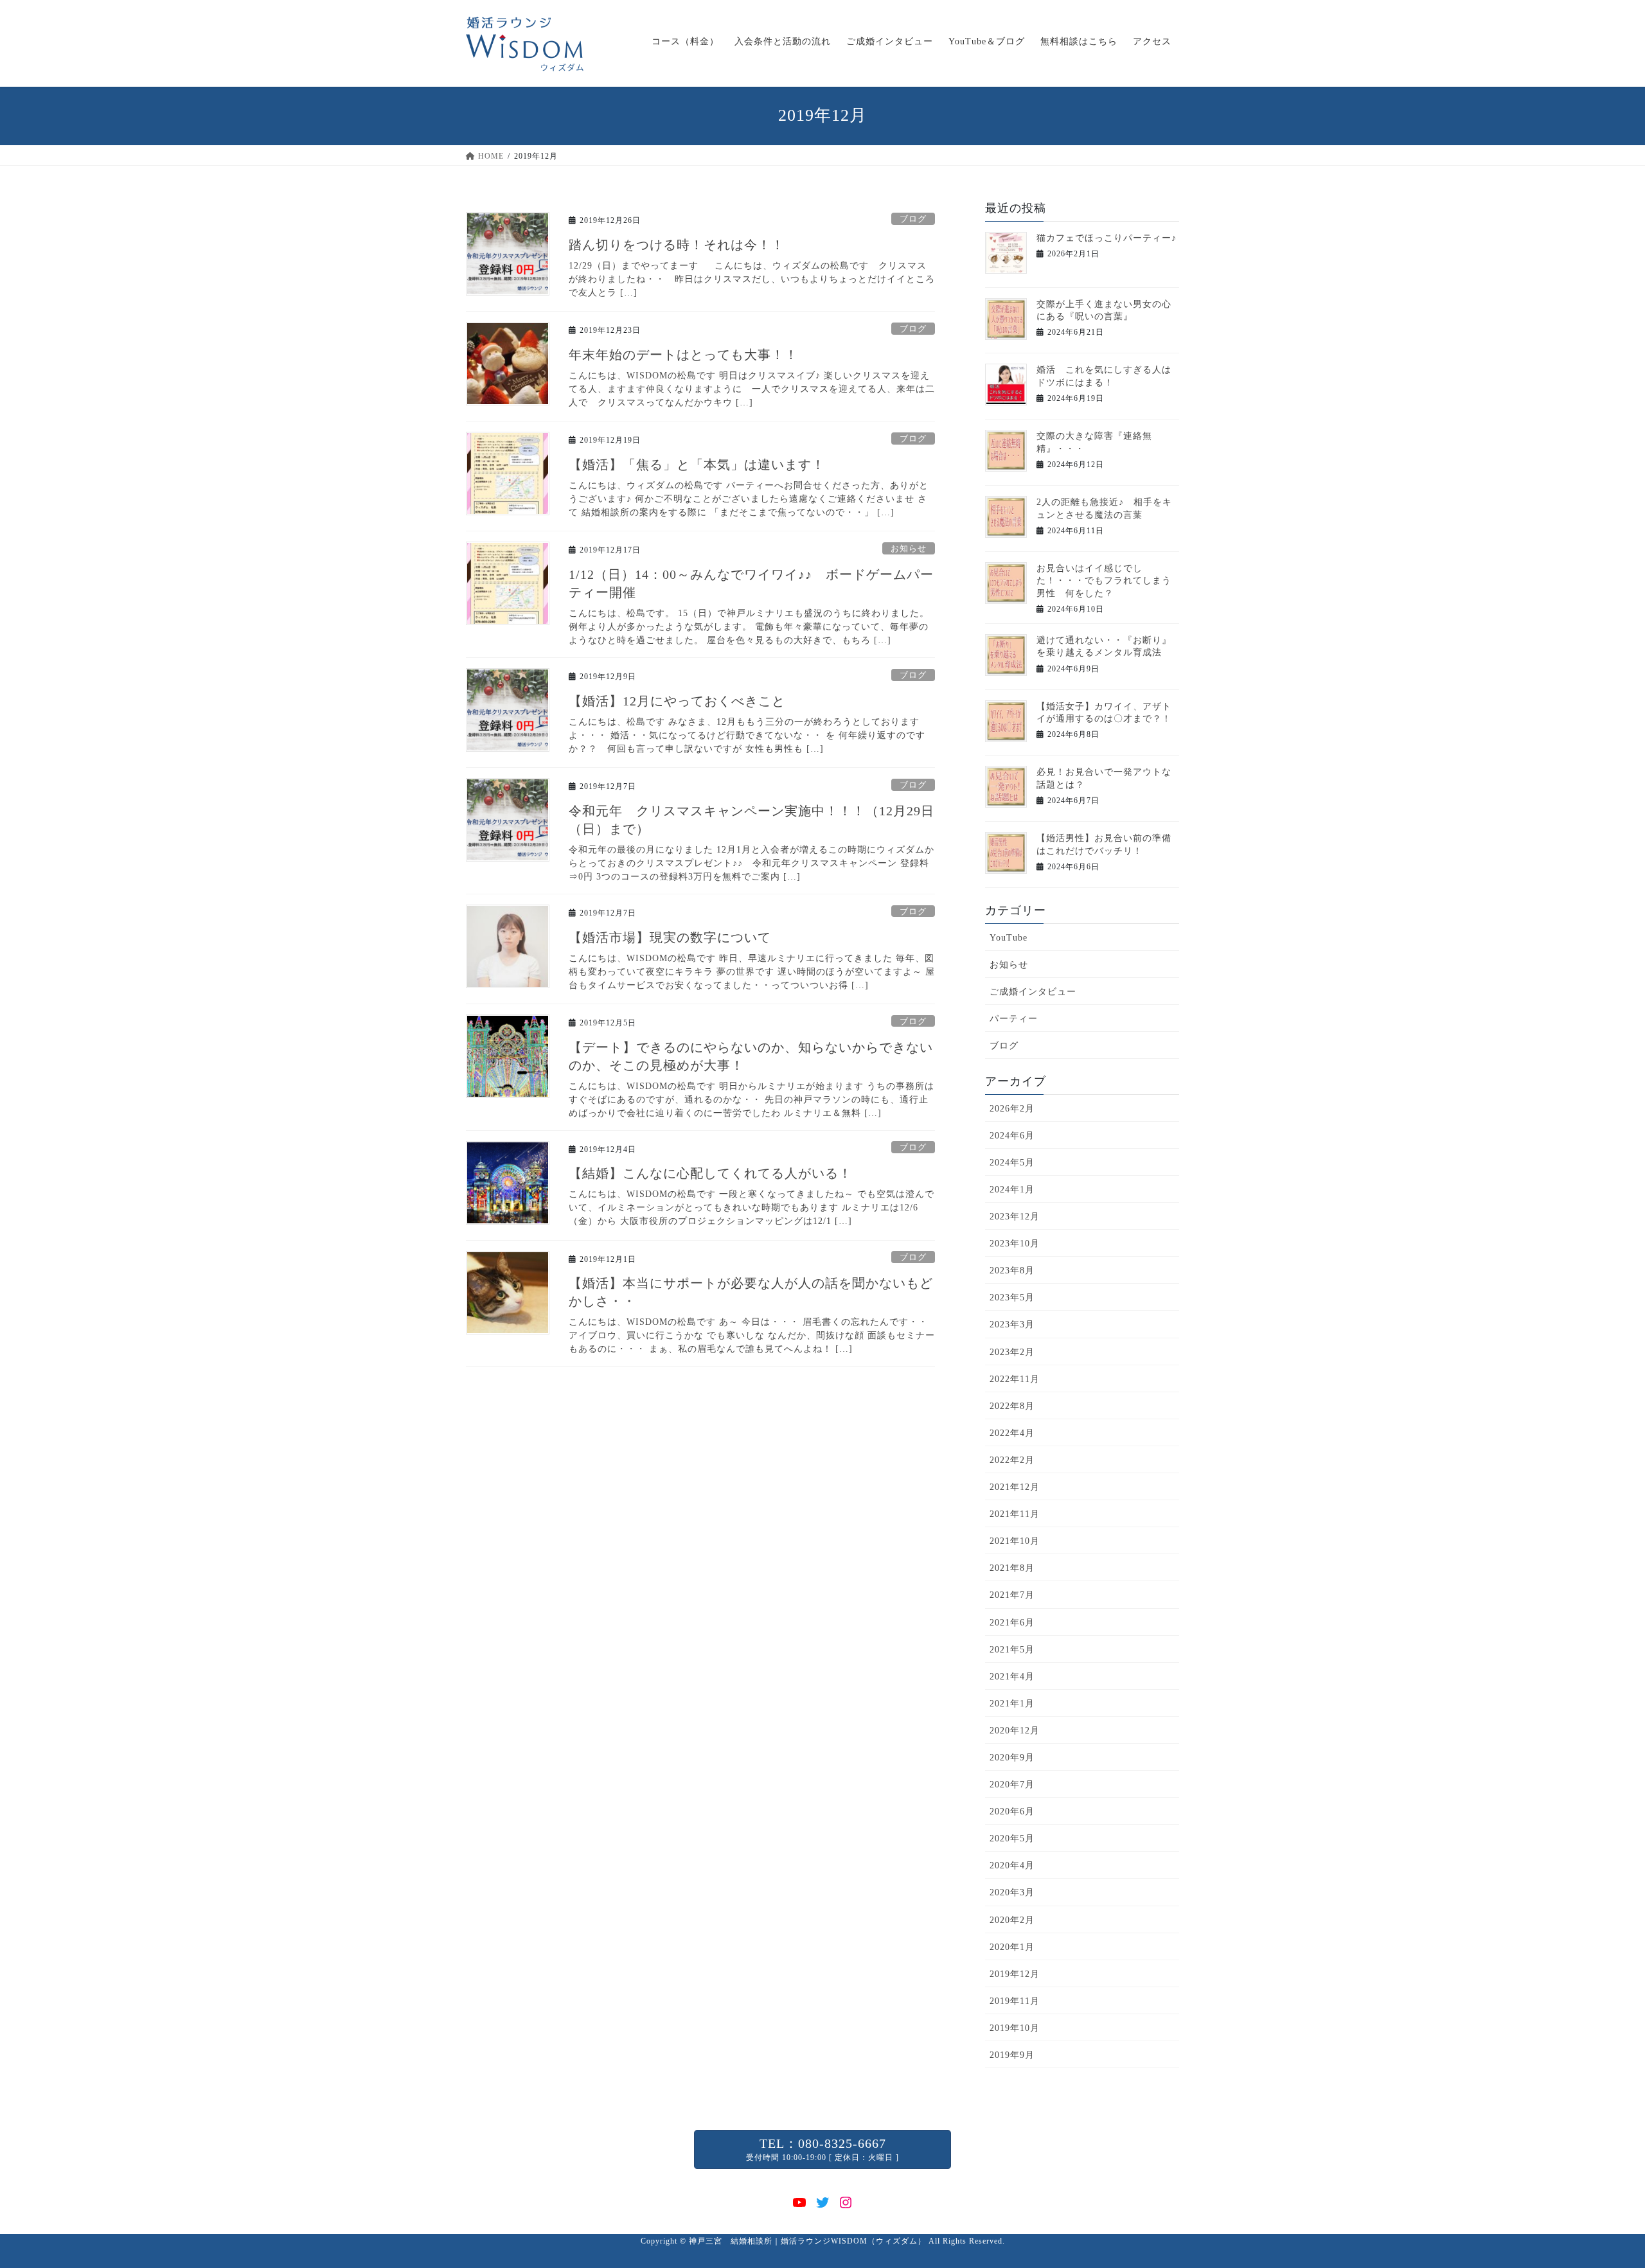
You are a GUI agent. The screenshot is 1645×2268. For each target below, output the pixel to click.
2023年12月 (1015, 1217)
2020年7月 (1012, 1785)
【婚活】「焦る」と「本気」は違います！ (697, 465)
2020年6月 (1012, 1812)
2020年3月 (1012, 1892)
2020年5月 (1012, 1838)
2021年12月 (1015, 1487)
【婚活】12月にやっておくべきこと (677, 701)
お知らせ (909, 549)
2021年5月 (1012, 1650)
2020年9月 (1012, 1758)
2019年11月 (1015, 2001)
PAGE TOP (1598, 2189)
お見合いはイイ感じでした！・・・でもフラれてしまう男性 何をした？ (1104, 581)
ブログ (913, 219)
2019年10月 (1015, 2028)
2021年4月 (1012, 1677)
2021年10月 (1015, 1541)
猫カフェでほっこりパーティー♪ (1107, 238)
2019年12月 (1015, 1974)
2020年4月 (1012, 1865)
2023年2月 (1012, 1352)
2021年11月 (1015, 1514)
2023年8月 (1012, 1271)
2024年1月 (1012, 1190)
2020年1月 (1012, 1947)
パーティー (1014, 1019)
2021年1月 (1012, 1704)
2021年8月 (1012, 1568)
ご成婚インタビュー (1033, 992)
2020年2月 (1012, 1920)
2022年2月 (1012, 1460)
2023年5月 (1012, 1298)
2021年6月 (1012, 1623)
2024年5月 (1012, 1163)
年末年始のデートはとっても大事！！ (683, 355)
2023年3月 (1012, 1324)
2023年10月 (1015, 1244)
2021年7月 (1012, 1595)
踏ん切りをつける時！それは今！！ (677, 245)
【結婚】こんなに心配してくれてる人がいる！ (710, 1173)
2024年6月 (1012, 1136)
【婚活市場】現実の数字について (670, 937)
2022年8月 (1012, 1406)
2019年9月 (1012, 2055)
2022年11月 (1015, 1379)
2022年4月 (1012, 1433)
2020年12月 (1015, 1731)
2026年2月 (1012, 1109)
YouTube (1009, 938)
